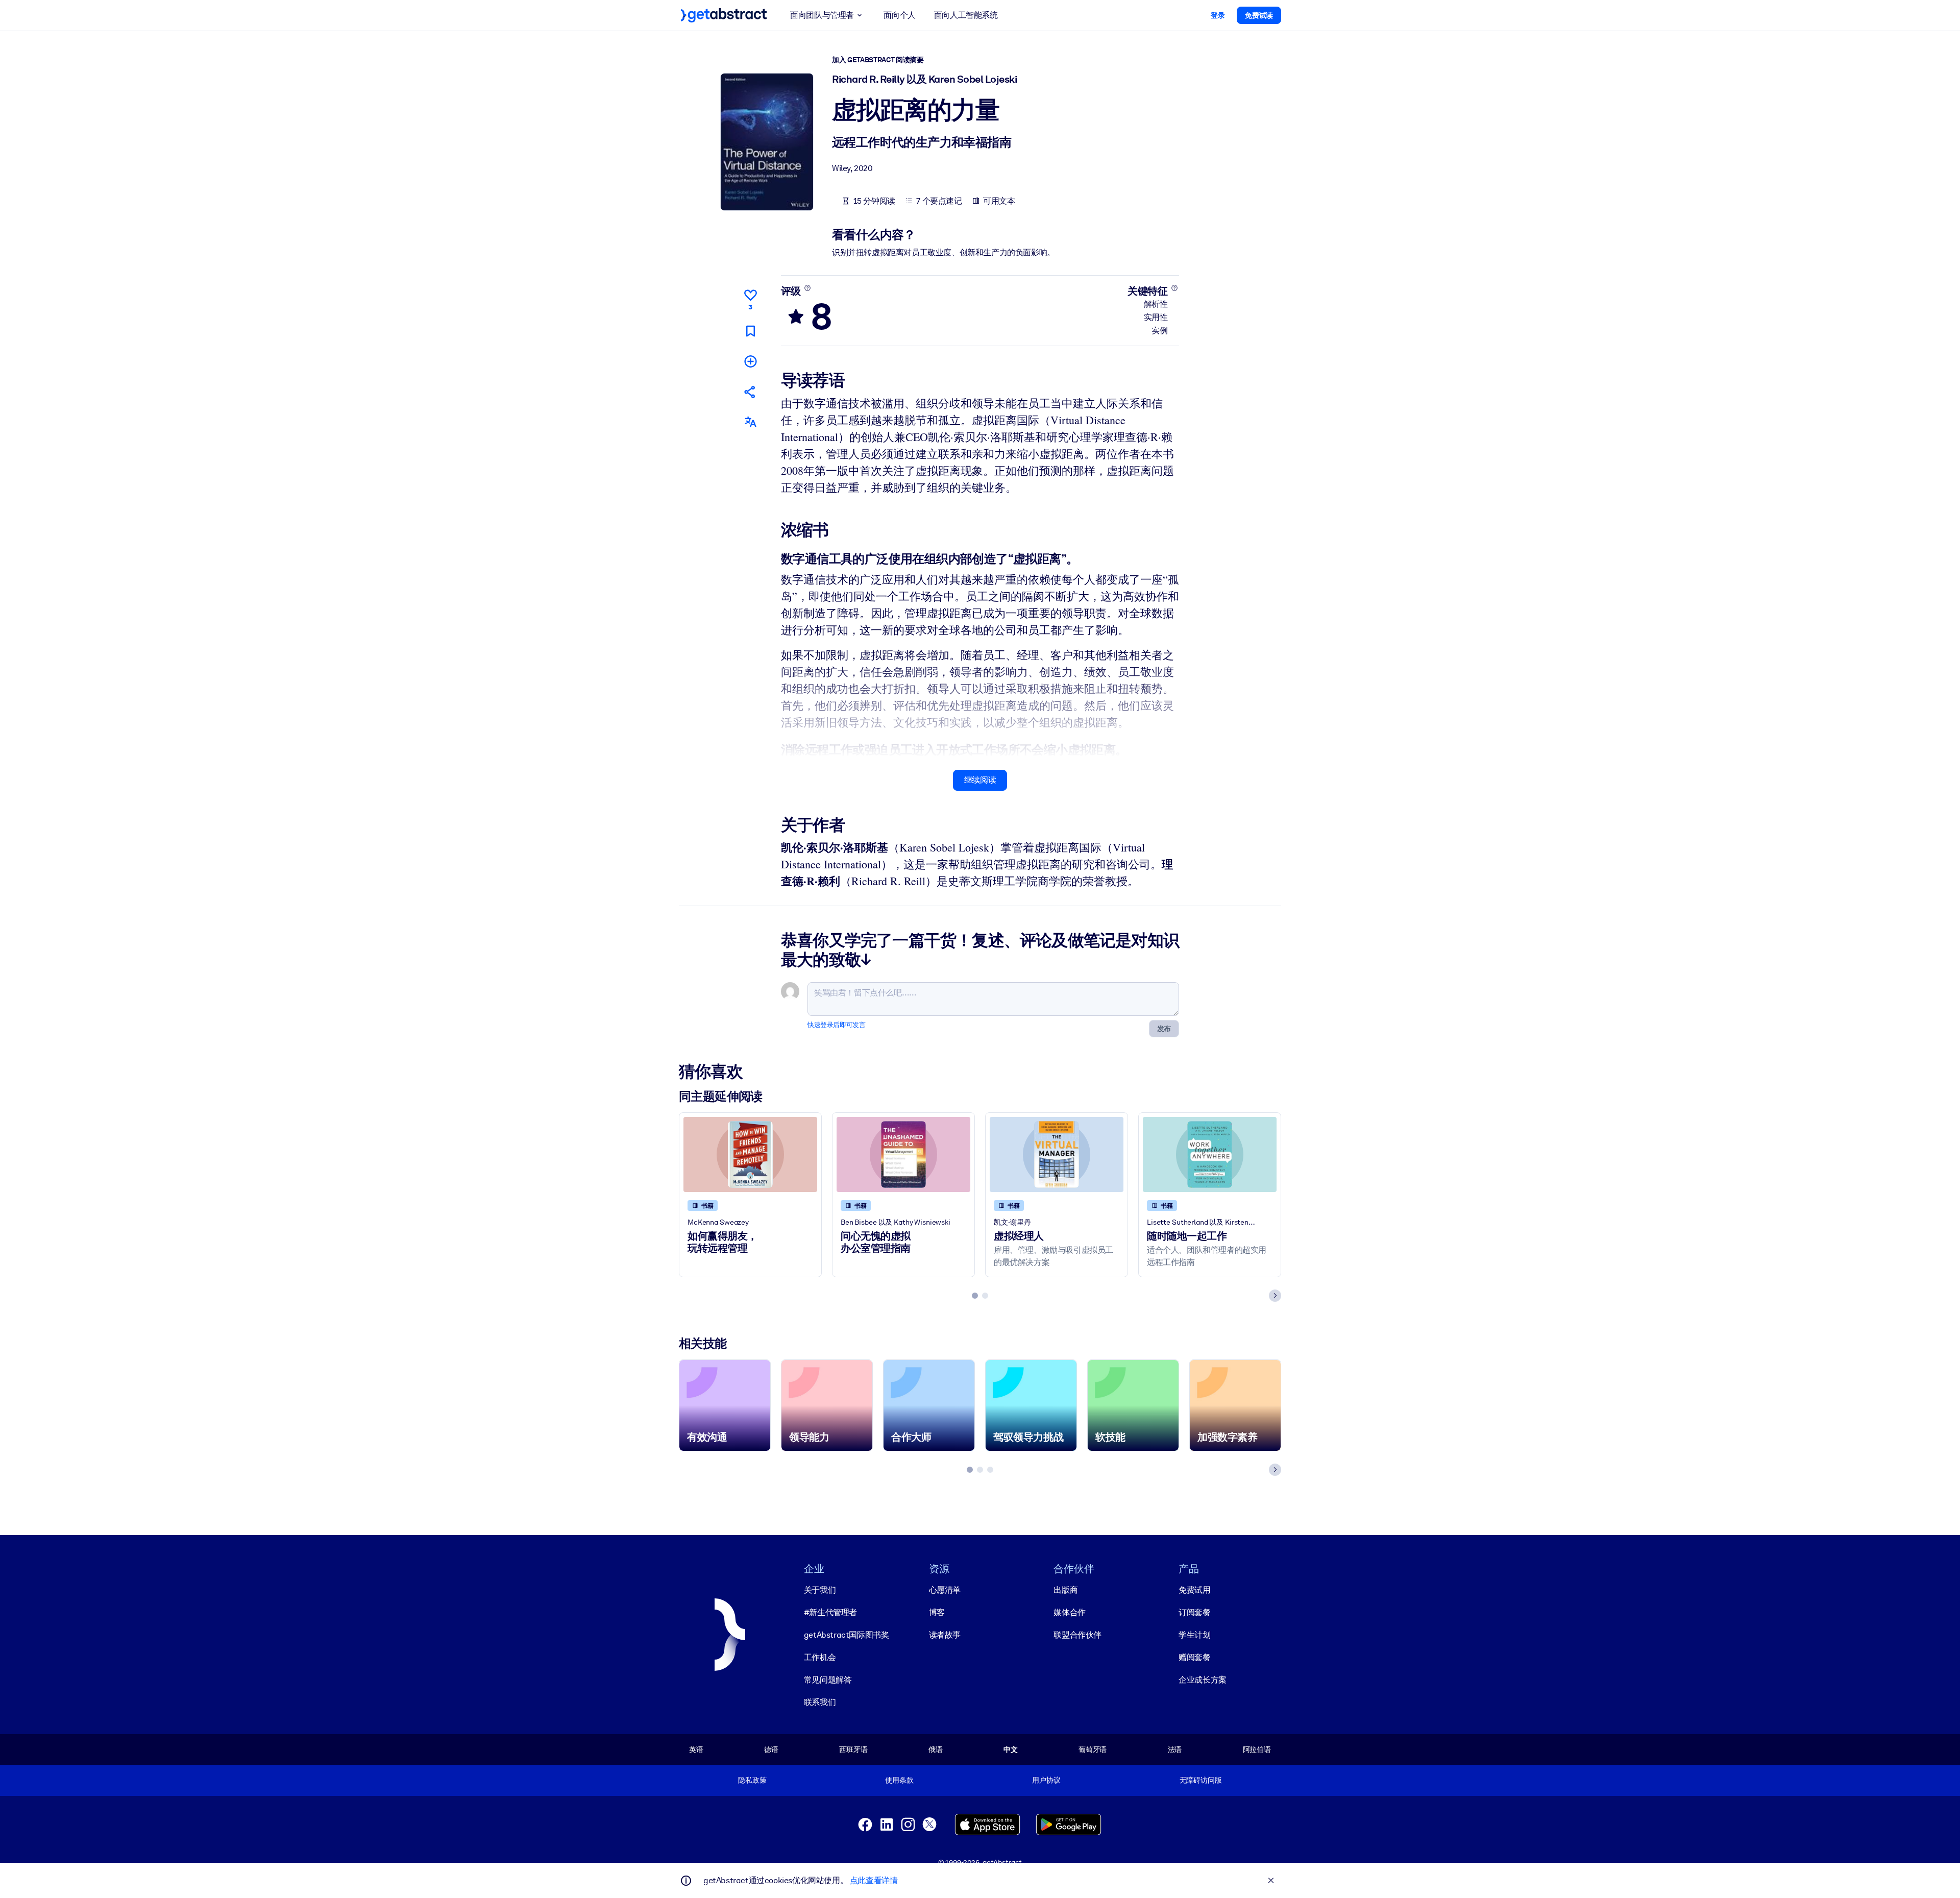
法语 (1175, 1749)
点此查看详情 (874, 1880)
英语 (696, 1749)
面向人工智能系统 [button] (966, 15)
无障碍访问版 (1201, 1780)
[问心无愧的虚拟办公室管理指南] (903, 1154)
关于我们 (820, 1590)
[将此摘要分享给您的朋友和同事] (750, 392)
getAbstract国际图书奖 (847, 1635)
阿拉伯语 (1257, 1749)
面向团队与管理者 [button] (822, 15)
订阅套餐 (1194, 1612)
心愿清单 (945, 1590)
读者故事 (945, 1635)
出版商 (1065, 1590)
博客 (937, 1612)
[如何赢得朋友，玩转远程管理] (750, 1154)
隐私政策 (752, 1780)
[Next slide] (1275, 1296)
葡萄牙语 (1093, 1749)
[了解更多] (807, 288)
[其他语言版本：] (750, 422)
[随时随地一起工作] (1210, 1154)
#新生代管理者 (830, 1612)
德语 (771, 1749)
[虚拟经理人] (1057, 1154)
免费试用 (1194, 1590)
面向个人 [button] (899, 15)
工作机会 (820, 1657)
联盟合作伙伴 (1077, 1635)
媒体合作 (1069, 1612)
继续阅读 (980, 780)
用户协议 (1046, 1780)
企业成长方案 (1203, 1680)
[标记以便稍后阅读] (750, 331)
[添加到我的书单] (750, 361)
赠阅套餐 (1194, 1657)
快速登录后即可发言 (836, 1025)
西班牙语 (853, 1749)
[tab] (975, 1296)
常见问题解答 (828, 1680)
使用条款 (899, 1780)
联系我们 (820, 1702)
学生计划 (1194, 1635)
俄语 (936, 1749)
